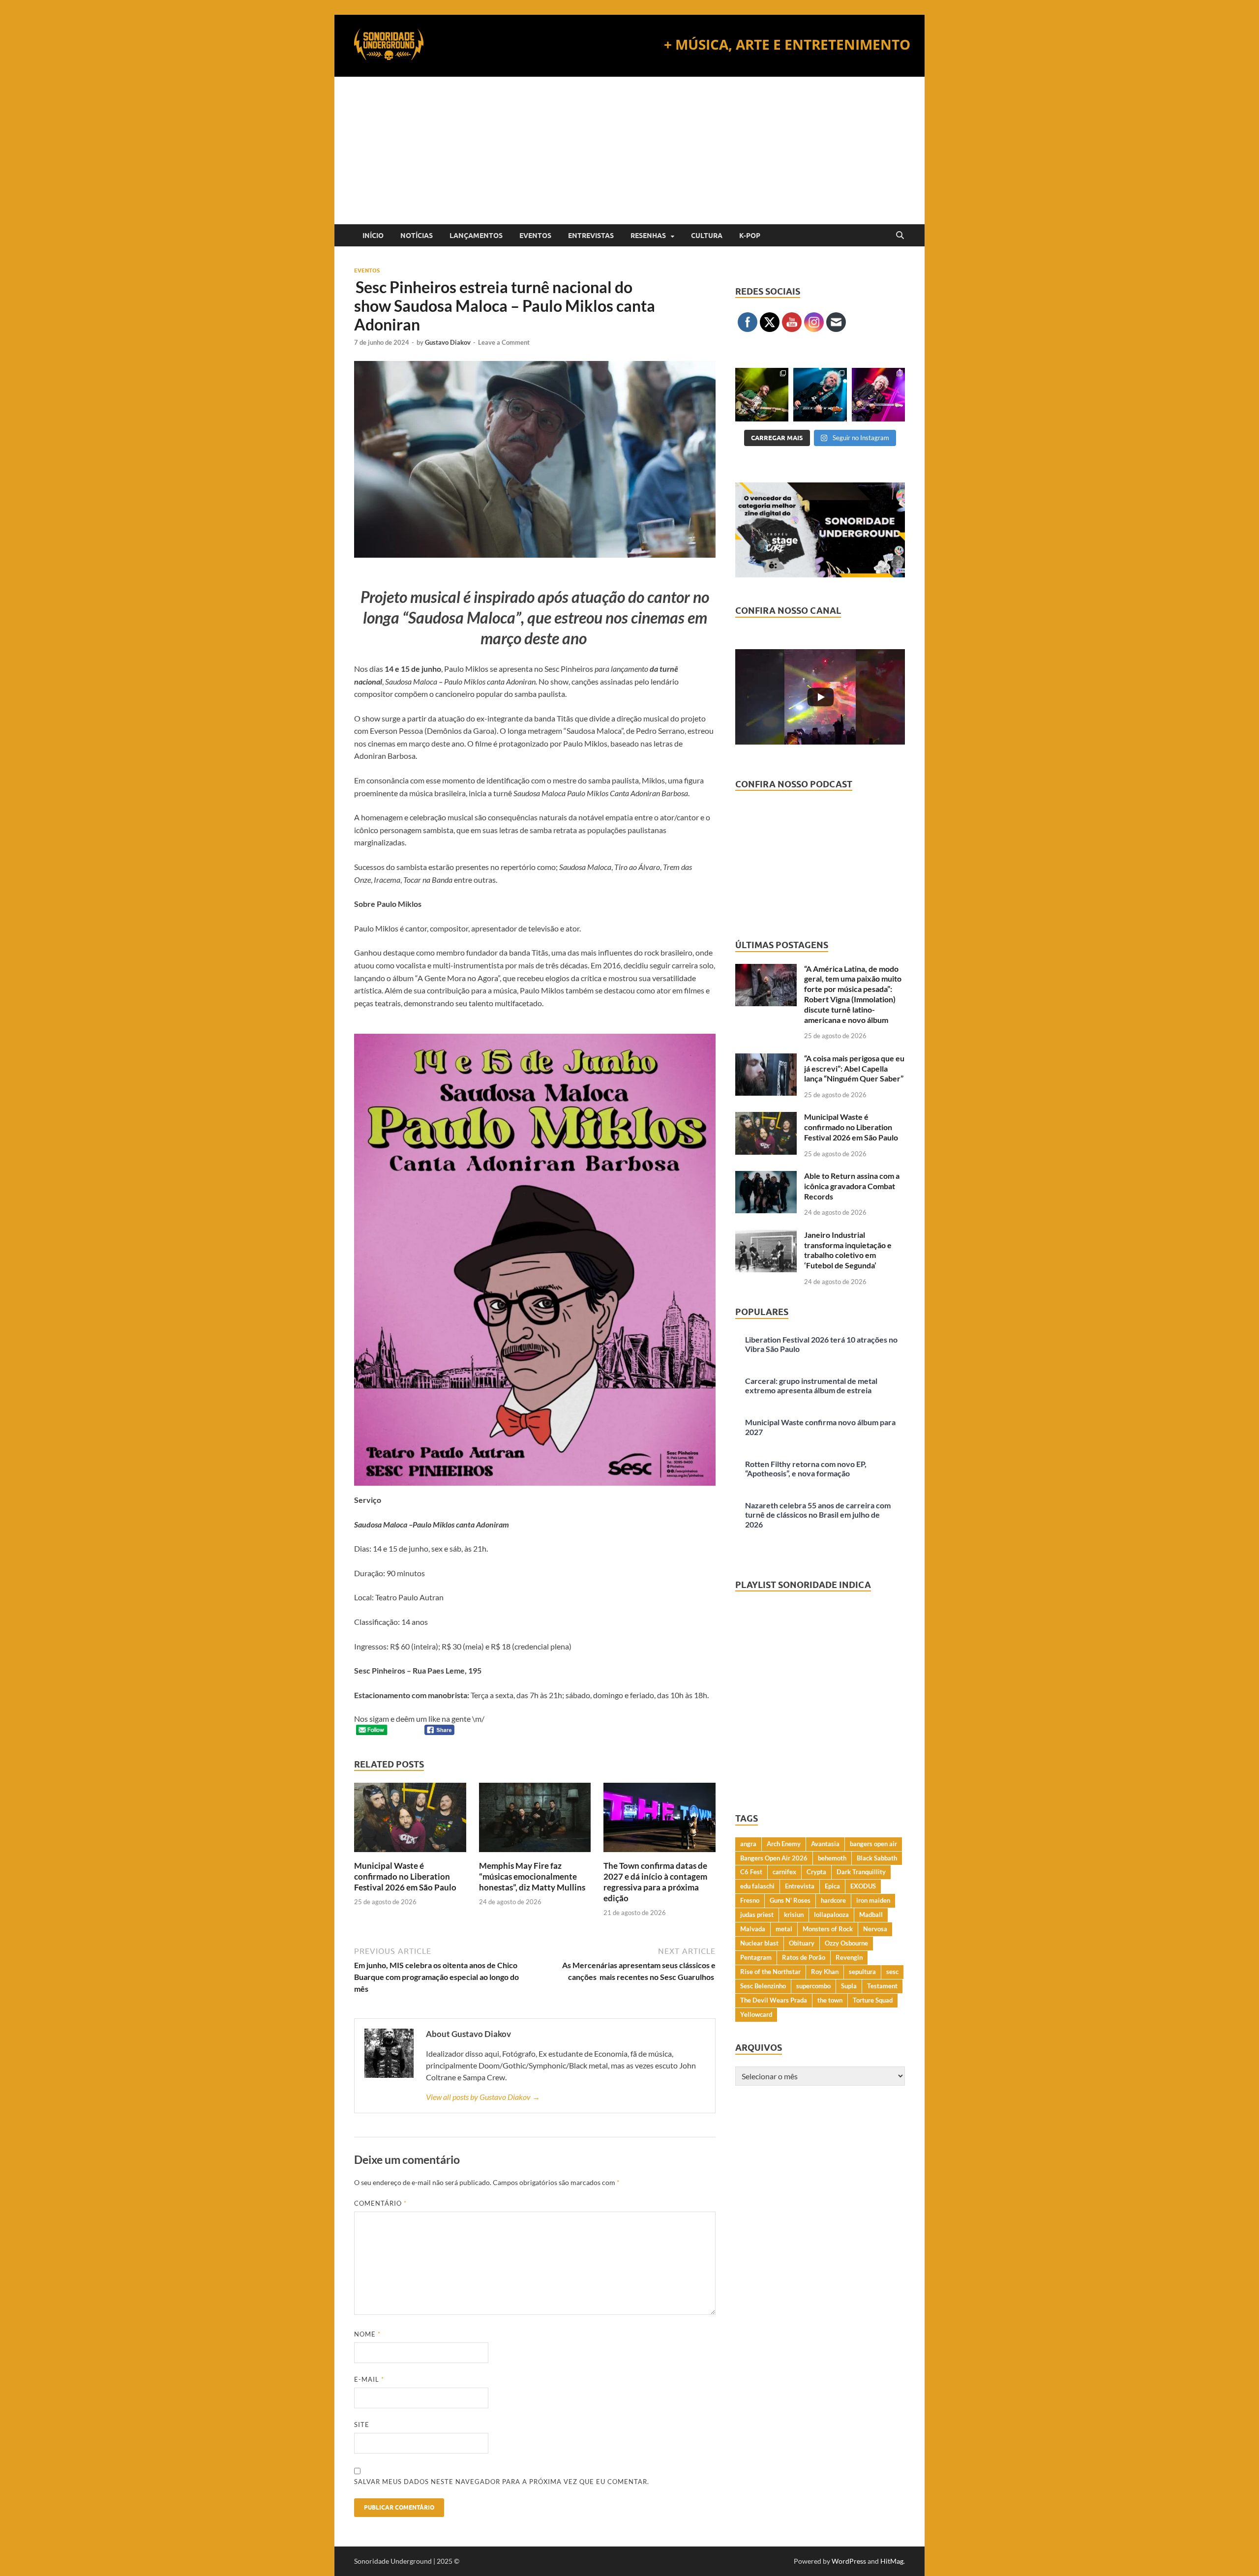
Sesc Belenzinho (763, 1986)
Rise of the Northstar (770, 1972)
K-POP (750, 236)
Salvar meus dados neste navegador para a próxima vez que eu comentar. (502, 2482)
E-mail (369, 2379)
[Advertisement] (629, 150)
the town (830, 2000)
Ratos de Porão (804, 1957)
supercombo (813, 1986)
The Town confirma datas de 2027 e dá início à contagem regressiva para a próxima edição (655, 1882)
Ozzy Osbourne (846, 1943)
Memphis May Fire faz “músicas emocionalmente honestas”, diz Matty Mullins (532, 1876)
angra (748, 1844)
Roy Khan (825, 1972)
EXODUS (863, 1886)
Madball (871, 1915)
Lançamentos (476, 236)
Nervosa (875, 1929)
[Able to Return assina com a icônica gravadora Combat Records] (766, 1177)
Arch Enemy (784, 1844)
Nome (367, 2334)
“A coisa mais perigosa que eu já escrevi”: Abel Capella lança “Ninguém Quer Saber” (854, 1068)
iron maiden (873, 1900)
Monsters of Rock (828, 1929)
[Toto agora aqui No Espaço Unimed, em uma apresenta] (878, 394)
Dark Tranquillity (861, 1872)
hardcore (833, 1900)
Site (362, 2425)
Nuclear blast (759, 1943)
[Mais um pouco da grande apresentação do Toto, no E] (820, 394)
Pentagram (756, 1957)
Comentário (380, 2203)
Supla (849, 1986)
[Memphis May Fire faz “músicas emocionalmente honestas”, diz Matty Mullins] (535, 1820)
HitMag (892, 2561)
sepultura (862, 1972)
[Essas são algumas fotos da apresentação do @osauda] (762, 394)
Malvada (753, 1929)
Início (373, 236)
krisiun (794, 1915)
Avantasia (825, 1844)
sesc (892, 1972)
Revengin (849, 1957)
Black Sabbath (877, 1858)
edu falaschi (757, 1886)
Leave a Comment (504, 342)
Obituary (802, 1943)
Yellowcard (756, 2014)
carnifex (784, 1872)
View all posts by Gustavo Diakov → (483, 2097)
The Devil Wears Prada (774, 2000)
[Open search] (900, 236)
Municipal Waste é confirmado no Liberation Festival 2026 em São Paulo (405, 1876)
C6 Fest (751, 1872)
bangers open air (873, 1844)
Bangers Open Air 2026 (774, 1858)
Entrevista (800, 1886)
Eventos (535, 236)
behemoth (832, 1858)
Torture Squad (873, 2000)
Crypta (816, 1872)
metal (784, 1929)
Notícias (417, 236)
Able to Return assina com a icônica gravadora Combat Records (852, 1186)
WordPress (849, 2561)
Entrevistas (591, 236)
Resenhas (648, 236)
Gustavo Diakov (448, 342)
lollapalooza (831, 1915)
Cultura (707, 236)
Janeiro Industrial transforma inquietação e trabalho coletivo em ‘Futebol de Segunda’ (848, 1250)
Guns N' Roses (790, 1900)
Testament (882, 1986)
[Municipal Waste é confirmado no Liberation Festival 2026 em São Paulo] (410, 1820)
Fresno (750, 1900)
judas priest (757, 1915)
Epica (832, 1886)
